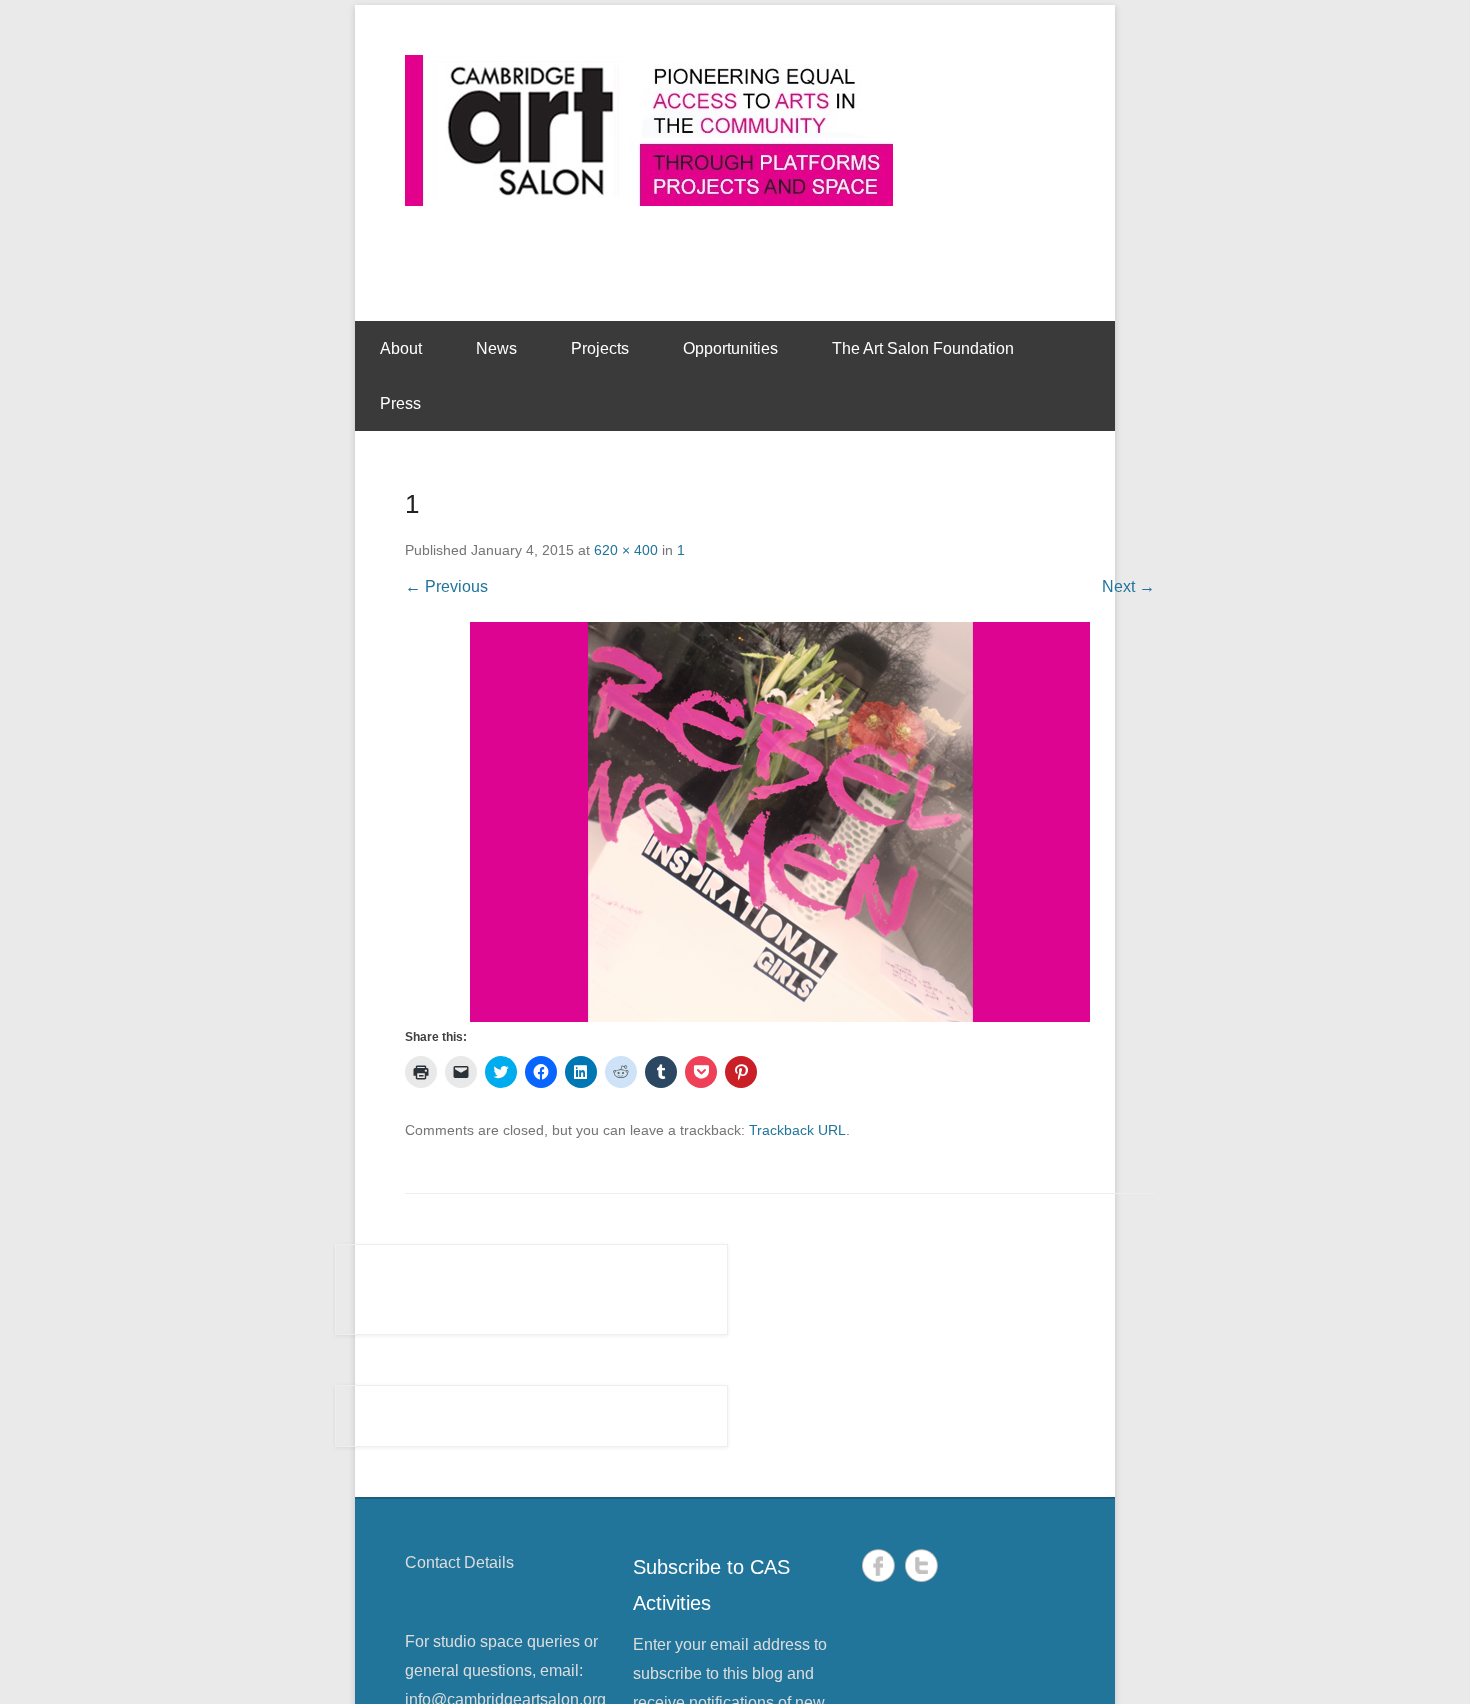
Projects (600, 348)
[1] (780, 822)
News (496, 348)
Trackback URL (797, 1130)
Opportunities (730, 348)
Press (400, 403)
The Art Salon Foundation (923, 348)
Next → (1128, 586)
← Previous (446, 586)
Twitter (921, 1565)
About (401, 348)
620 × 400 (626, 550)
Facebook (878, 1565)
